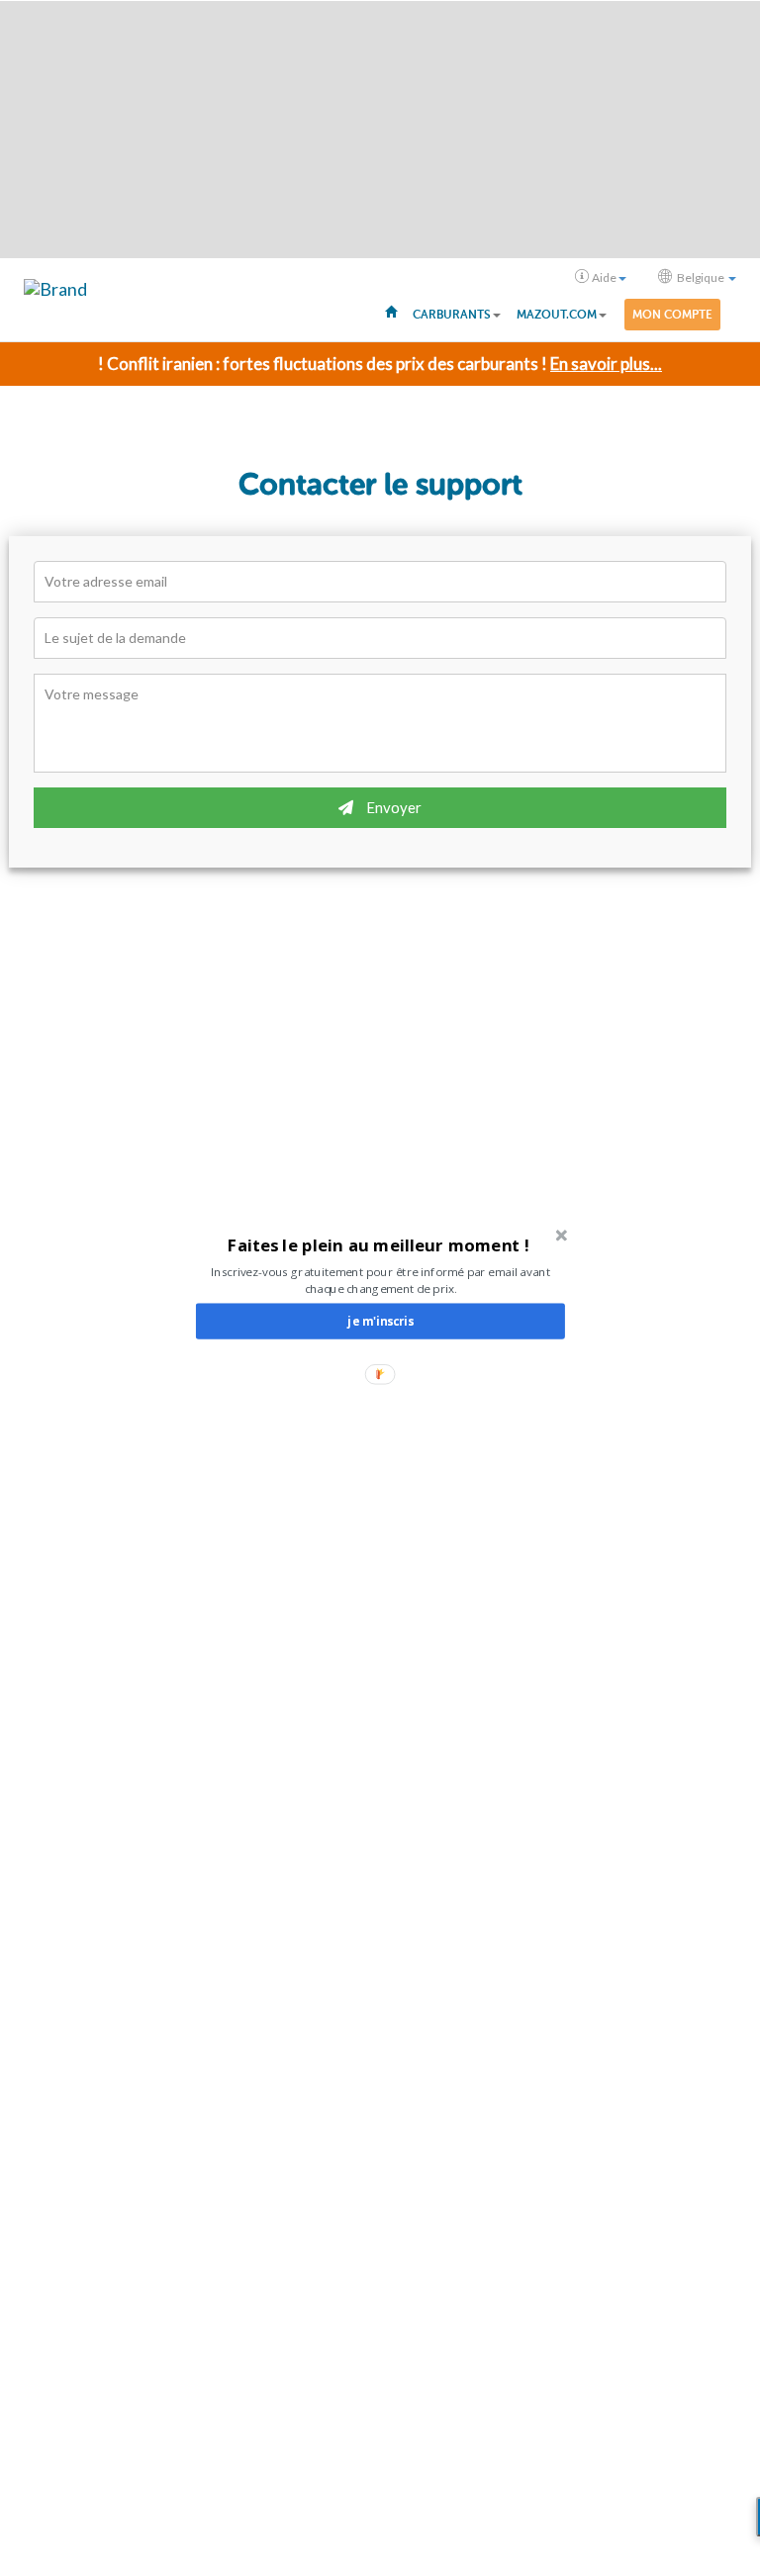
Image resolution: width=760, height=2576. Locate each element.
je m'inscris (380, 1321)
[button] (379, 1245)
